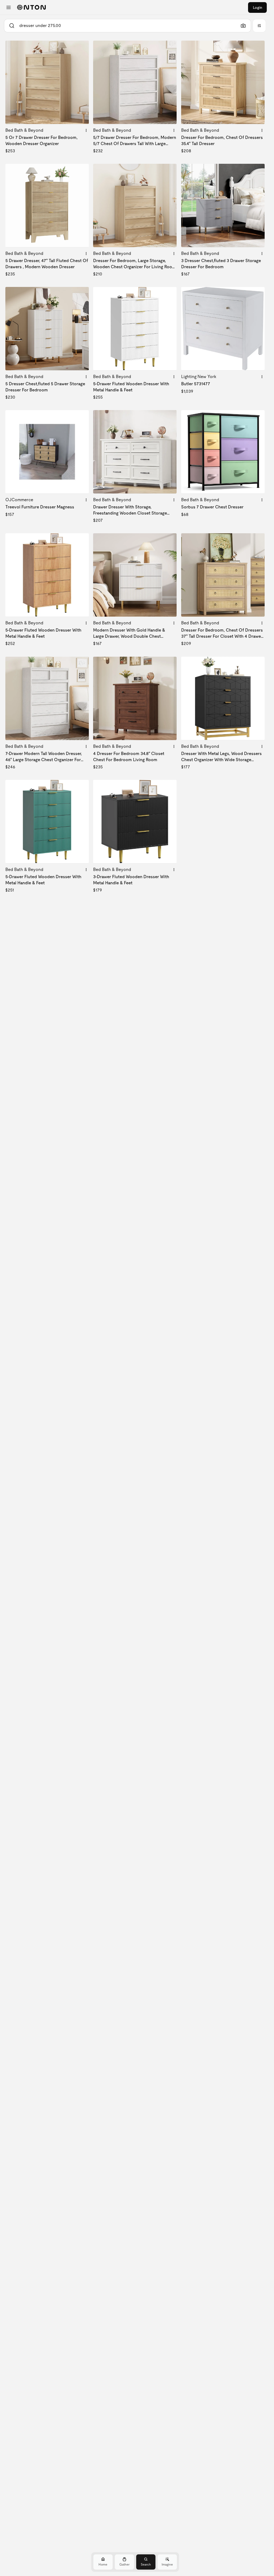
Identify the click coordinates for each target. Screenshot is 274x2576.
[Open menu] (9, 7)
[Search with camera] (243, 26)
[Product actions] (86, 130)
